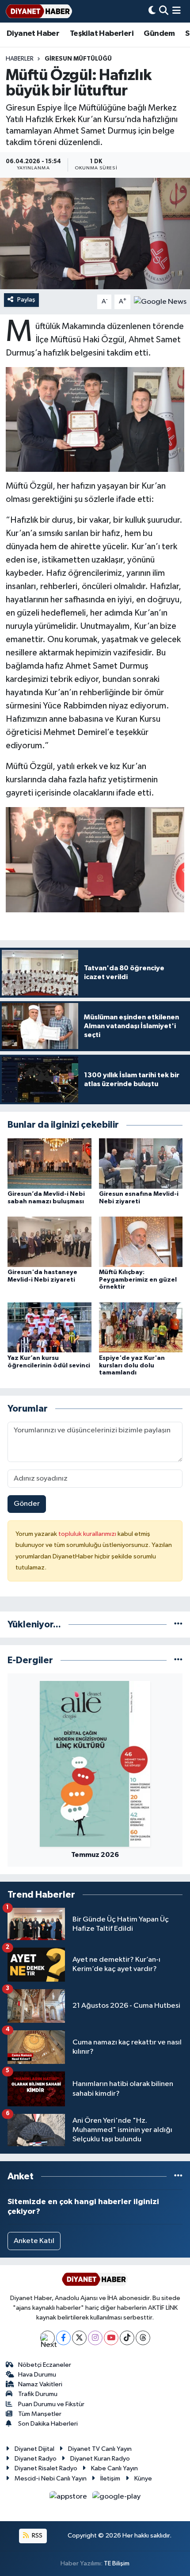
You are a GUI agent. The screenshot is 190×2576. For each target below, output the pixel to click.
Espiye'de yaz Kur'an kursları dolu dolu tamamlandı (132, 1366)
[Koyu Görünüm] (152, 11)
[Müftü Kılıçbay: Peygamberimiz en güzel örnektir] (141, 1242)
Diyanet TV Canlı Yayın (100, 2449)
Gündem (159, 34)
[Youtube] (111, 2338)
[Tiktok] (127, 2338)
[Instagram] (95, 2338)
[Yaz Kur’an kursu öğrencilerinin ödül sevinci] (49, 1327)
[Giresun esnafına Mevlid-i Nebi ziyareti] (141, 1163)
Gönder (27, 1504)
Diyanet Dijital (34, 2449)
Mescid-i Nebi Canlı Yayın (51, 2478)
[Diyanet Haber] (39, 11)
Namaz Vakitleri (40, 2384)
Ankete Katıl (34, 2241)
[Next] (47, 2338)
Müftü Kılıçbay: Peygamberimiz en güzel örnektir (138, 1280)
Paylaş (26, 300)
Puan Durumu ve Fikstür (51, 2404)
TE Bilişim (117, 2563)
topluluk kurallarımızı (88, 1534)
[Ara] (164, 11)
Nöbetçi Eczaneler (45, 2365)
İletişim (110, 2478)
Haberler (20, 59)
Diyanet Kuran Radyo (100, 2459)
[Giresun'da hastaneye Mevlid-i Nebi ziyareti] (49, 1242)
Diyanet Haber (33, 34)
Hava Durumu (37, 2375)
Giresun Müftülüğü (78, 59)
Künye (143, 2478)
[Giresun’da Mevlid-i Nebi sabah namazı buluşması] (49, 1163)
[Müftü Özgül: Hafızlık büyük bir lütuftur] (95, 233)
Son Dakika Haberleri (48, 2424)
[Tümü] (178, 1625)
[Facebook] (63, 2338)
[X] (79, 2338)
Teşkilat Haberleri (102, 34)
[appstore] (69, 2498)
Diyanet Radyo (36, 2459)
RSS (36, 2536)
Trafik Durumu (38, 2394)
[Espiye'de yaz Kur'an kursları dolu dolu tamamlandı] (141, 1327)
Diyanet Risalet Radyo (46, 2468)
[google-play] (117, 2498)
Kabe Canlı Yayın (114, 2468)
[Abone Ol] (160, 302)
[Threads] (143, 2338)
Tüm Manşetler (40, 2414)
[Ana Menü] (177, 11)
